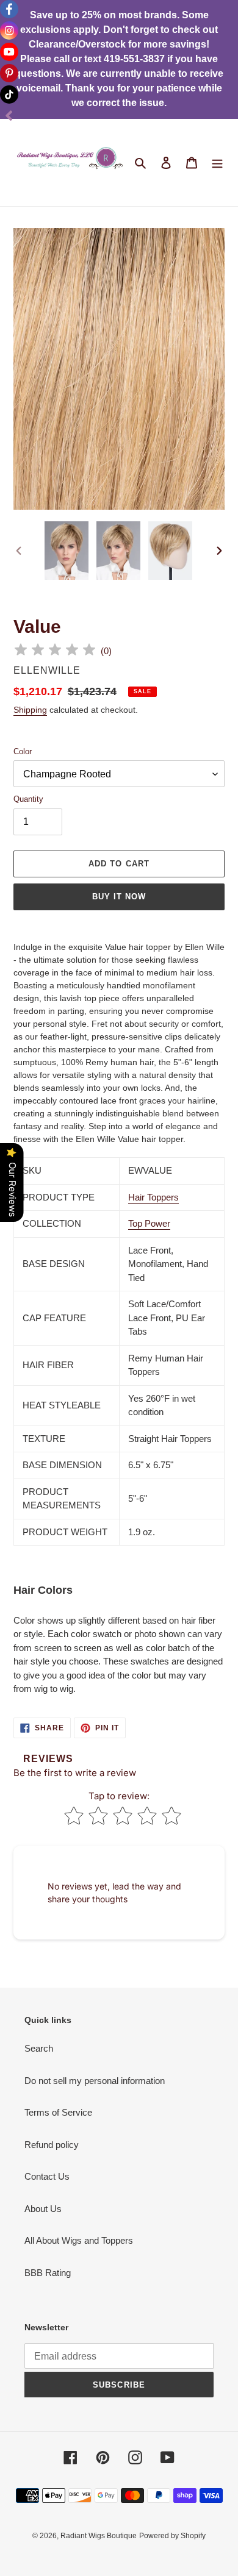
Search (39, 2048)
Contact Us (47, 2176)
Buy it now (119, 897)
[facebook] (9, 9)
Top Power (149, 1223)
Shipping (30, 710)
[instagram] (9, 30)
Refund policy (52, 2145)
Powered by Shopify (172, 2536)
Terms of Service (58, 2112)
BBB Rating (48, 2273)
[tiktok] (9, 95)
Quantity (28, 799)
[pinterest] (9, 73)
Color (23, 751)
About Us (43, 2209)
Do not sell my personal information (95, 2081)
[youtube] (9, 52)
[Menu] (217, 162)
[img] (55, 651)
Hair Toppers (153, 1197)
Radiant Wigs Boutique (99, 2536)
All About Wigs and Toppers (79, 2240)
